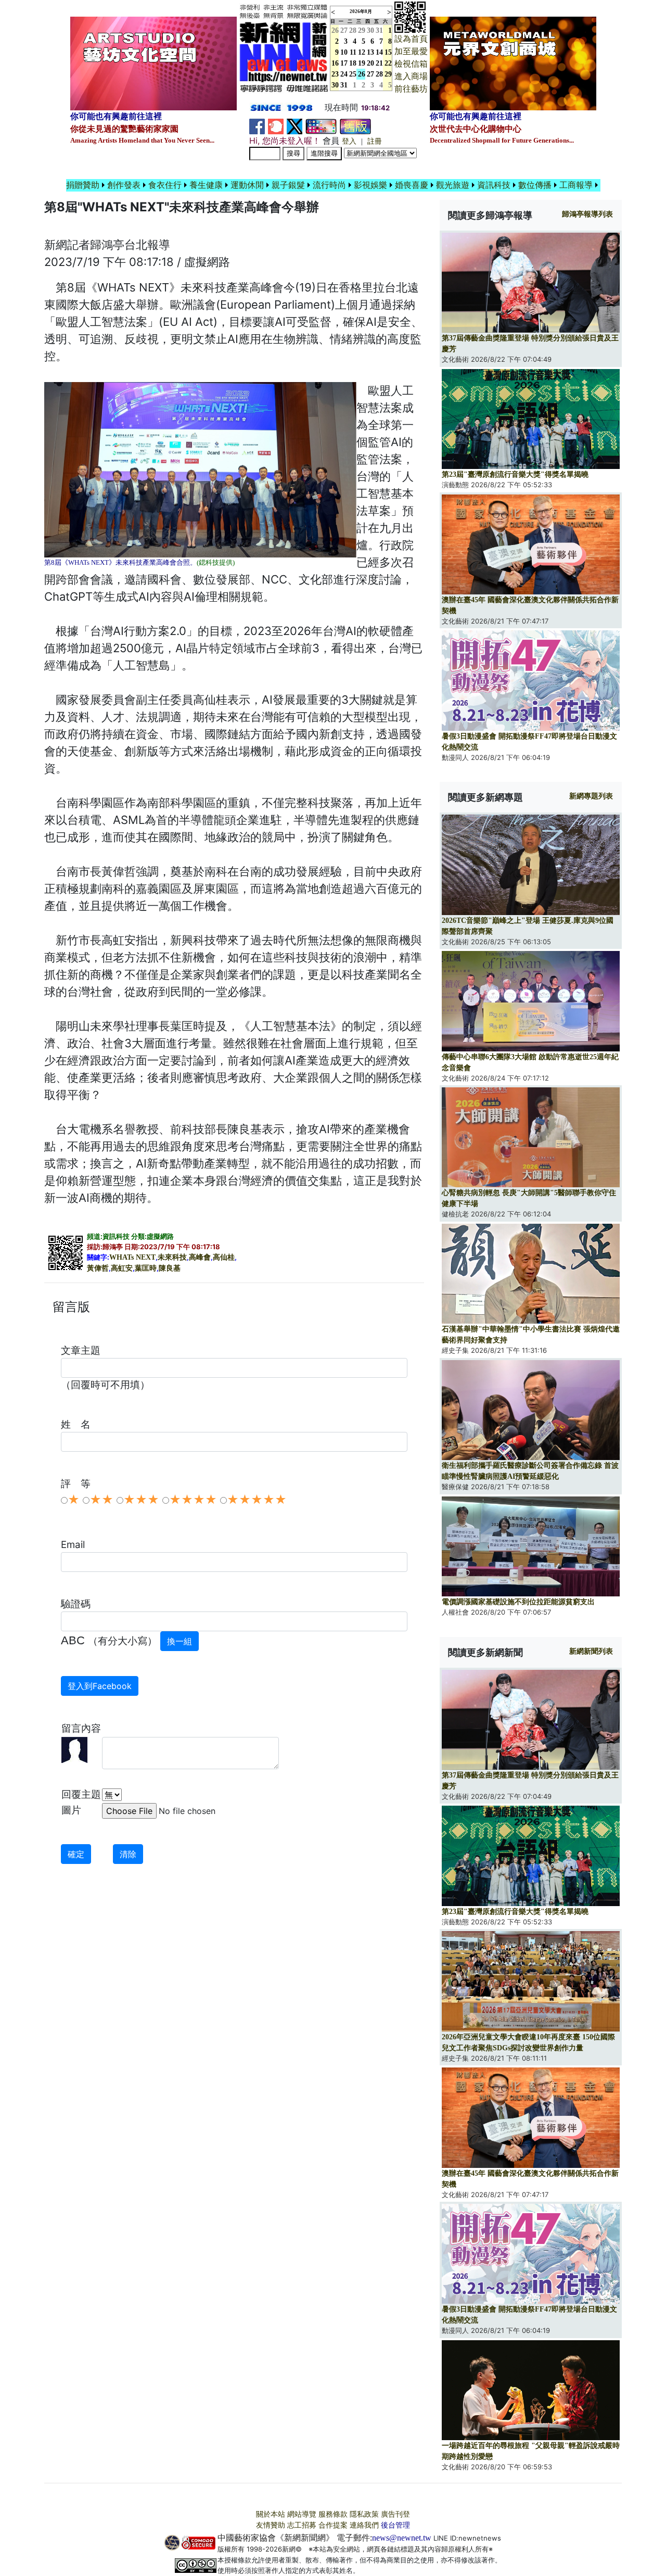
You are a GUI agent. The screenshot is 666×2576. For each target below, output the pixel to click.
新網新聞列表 (591, 1651)
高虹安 (122, 1268)
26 (362, 74)
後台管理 (395, 2525)
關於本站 (271, 2514)
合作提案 (333, 2525)
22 (388, 63)
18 (353, 63)
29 (362, 30)
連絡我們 (364, 2525)
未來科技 (172, 1257)
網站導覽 (302, 2514)
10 (344, 52)
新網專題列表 (591, 796)
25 (353, 74)
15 (388, 52)
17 (344, 63)
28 (353, 30)
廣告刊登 (395, 2514)
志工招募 (302, 2525)
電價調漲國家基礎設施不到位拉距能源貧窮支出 (518, 1602)
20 (370, 63)
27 (344, 30)
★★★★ (193, 1500)
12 (362, 52)
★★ (101, 1500)
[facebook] (257, 126)
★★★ (141, 1500)
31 (379, 30)
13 (370, 52)
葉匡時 (146, 1268)
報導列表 (587, 214)
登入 (349, 141)
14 (379, 52)
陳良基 (170, 1268)
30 (370, 30)
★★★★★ (257, 1500)
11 (353, 52)
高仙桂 (224, 1257)
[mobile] (321, 126)
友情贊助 (271, 2525)
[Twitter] (294, 126)
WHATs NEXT (132, 1257)
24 (344, 74)
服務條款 (333, 2514)
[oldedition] (355, 126)
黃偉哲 (98, 1268)
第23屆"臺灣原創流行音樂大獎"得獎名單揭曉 (515, 474)
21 (379, 63)
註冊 (375, 141)
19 (362, 63)
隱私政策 (364, 2514)
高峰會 (200, 1257)
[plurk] (276, 126)
